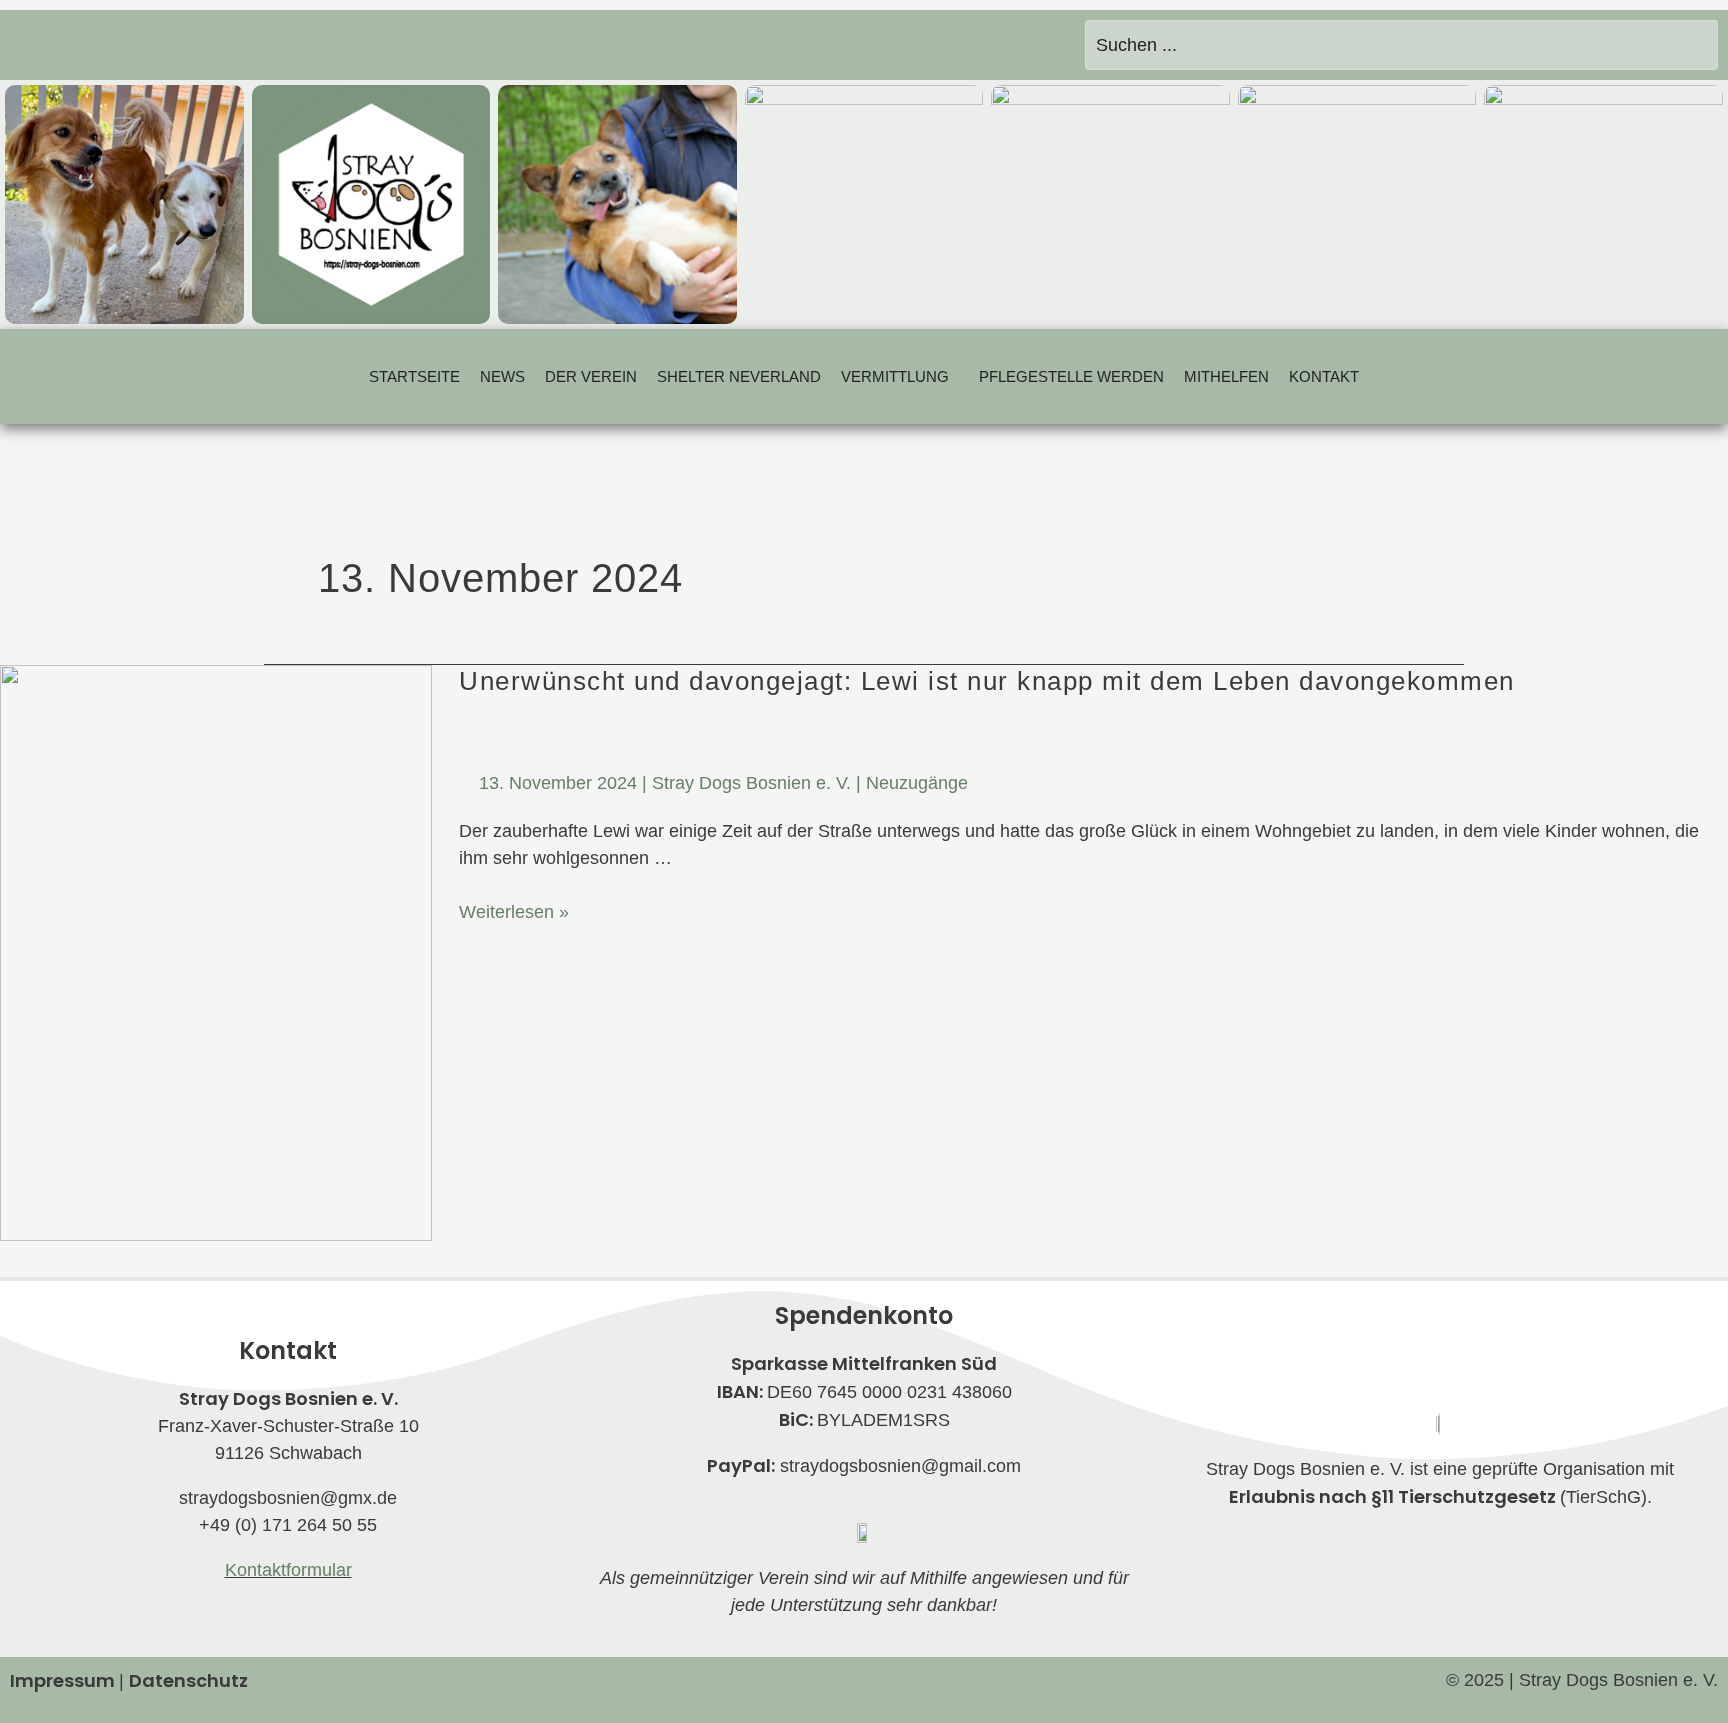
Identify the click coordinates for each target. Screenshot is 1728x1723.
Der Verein (591, 376)
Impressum (62, 1680)
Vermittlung (895, 376)
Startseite (414, 376)
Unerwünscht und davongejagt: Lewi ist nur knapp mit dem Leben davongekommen (987, 681)
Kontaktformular (288, 1570)
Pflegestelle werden (1071, 376)
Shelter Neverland (739, 376)
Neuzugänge (917, 783)
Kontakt (1324, 376)
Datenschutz (188, 1680)
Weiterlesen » (514, 912)
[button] (900, 376)
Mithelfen (1226, 376)
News (502, 376)
